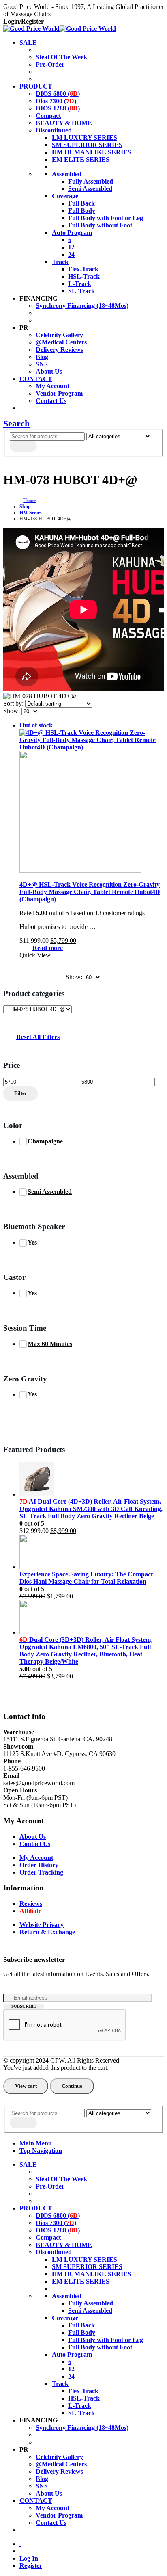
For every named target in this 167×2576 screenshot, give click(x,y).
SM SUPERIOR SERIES (87, 145)
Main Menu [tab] (36, 2143)
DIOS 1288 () (58, 108)
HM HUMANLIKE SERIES (92, 152)
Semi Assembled (90, 189)
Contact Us (51, 401)
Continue (72, 2086)
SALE (28, 42)
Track (60, 262)
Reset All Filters (38, 1037)
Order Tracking (41, 1872)
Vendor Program (59, 393)
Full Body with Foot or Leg (106, 218)
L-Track (80, 284)
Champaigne (45, 1141)
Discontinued (54, 130)
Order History (39, 1865)
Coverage (65, 196)
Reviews (31, 1904)
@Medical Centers (61, 342)
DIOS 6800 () (58, 94)
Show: (12, 711)
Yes (32, 1242)
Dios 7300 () (56, 101)
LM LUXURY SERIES (85, 137)
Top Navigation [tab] (41, 2151)
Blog (42, 357)
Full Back (81, 203)
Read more (48, 948)
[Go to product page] (92, 1480)
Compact (48, 116)
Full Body (82, 211)
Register (31, 2566)
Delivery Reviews (59, 350)
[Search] (23, 446)
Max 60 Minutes (50, 1344)
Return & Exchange (47, 1932)
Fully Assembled (91, 181)
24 (71, 254)
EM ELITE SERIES (81, 159)
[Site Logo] (60, 29)
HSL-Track (84, 276)
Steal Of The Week (61, 57)
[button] (16, 423)
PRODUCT (36, 86)
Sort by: (14, 703)
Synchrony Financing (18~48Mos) (82, 306)
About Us (49, 371)
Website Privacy (42, 1925)
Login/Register (24, 21)
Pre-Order (50, 64)
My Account (52, 386)
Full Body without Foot (100, 225)
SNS (42, 364)
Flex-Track (83, 269)
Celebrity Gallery (59, 335)
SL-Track (81, 291)
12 (71, 247)
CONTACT (36, 379)
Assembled (67, 174)
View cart (26, 2086)
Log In (29, 2558)
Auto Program (72, 233)
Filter (21, 1093)
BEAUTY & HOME (64, 123)
